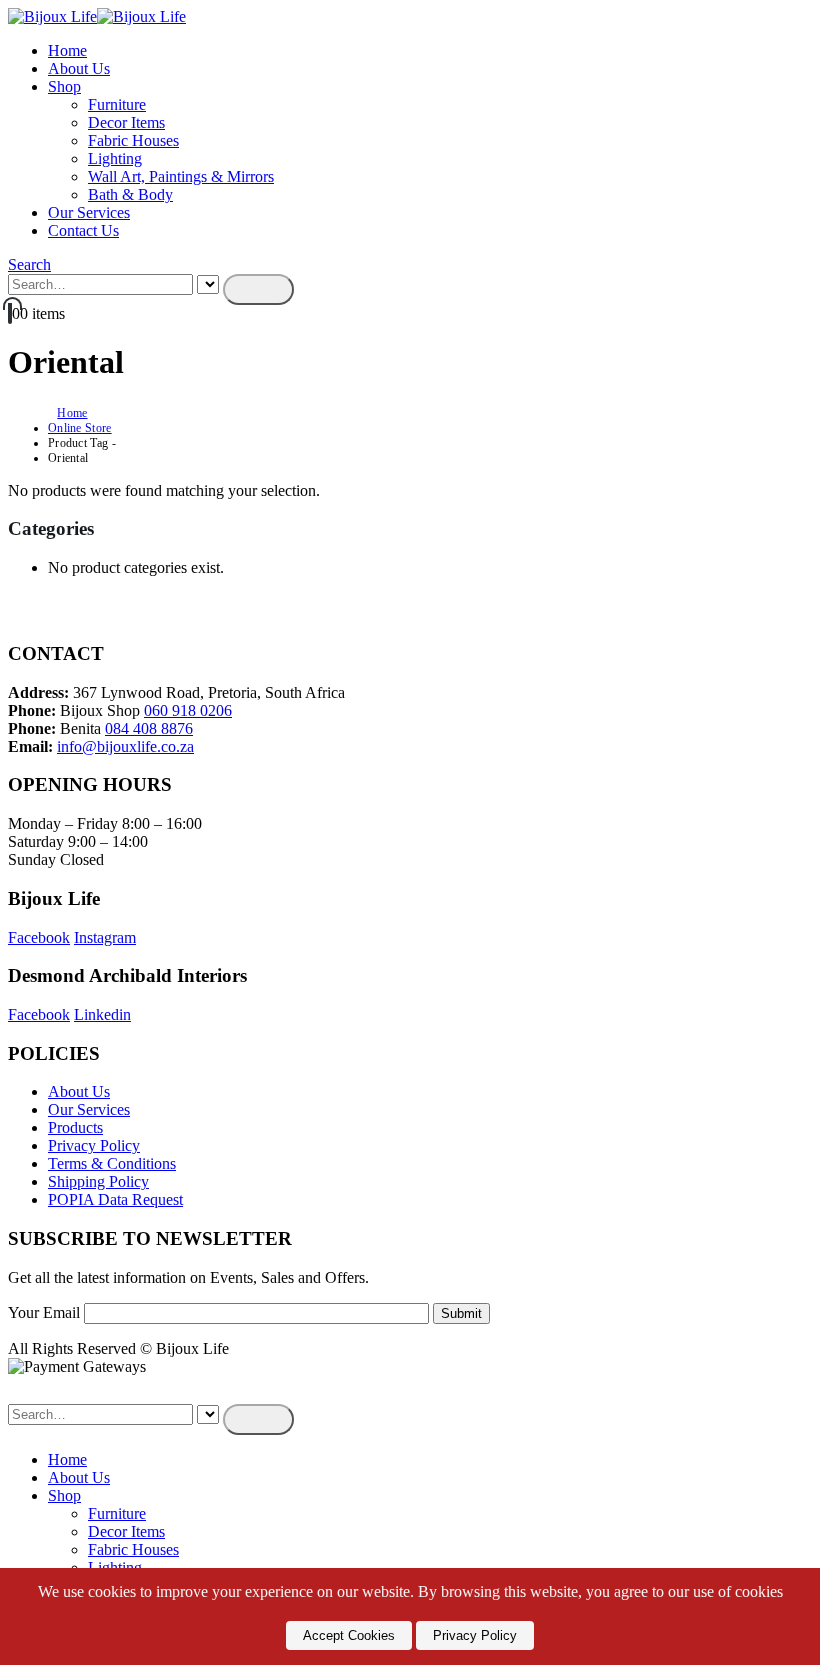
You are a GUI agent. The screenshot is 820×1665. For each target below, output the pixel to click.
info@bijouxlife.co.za (125, 746)
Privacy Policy (94, 1145)
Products (75, 1127)
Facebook (39, 937)
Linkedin (102, 1014)
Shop (64, 86)
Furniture (117, 104)
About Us (79, 68)
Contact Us (83, 230)
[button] (29, 264)
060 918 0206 (188, 710)
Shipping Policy (98, 1181)
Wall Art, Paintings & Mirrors (181, 176)
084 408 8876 (149, 728)
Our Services (89, 212)
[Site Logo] (97, 16)
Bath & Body (130, 194)
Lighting (115, 158)
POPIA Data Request (115, 1199)
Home (67, 50)
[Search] (258, 289)
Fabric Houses (133, 140)
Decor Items (126, 122)
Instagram (105, 937)
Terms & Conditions (112, 1163)
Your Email (46, 1312)
